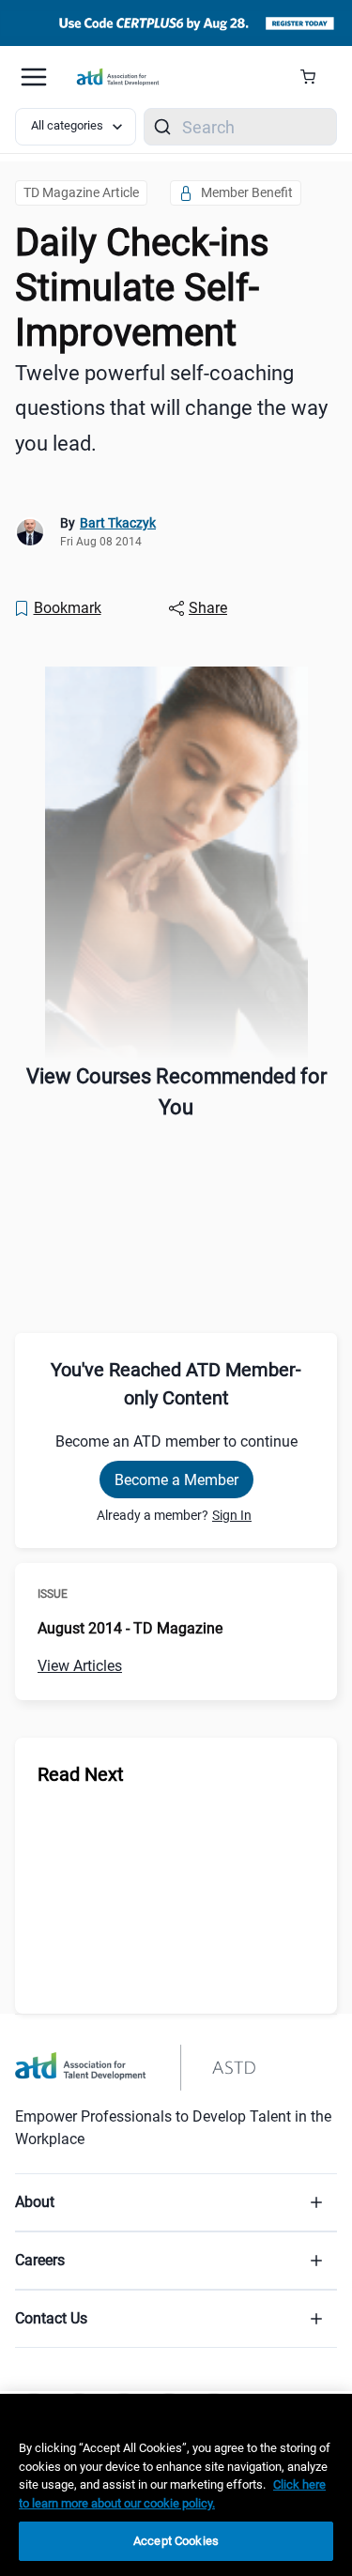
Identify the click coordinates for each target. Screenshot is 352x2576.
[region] (176, 2485)
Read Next (81, 1774)
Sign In (232, 1515)
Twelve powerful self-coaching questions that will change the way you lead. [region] (171, 408)
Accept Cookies (176, 2541)
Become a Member (176, 1480)
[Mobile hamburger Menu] (34, 77)
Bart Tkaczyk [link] (118, 523)
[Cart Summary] (315, 77)
